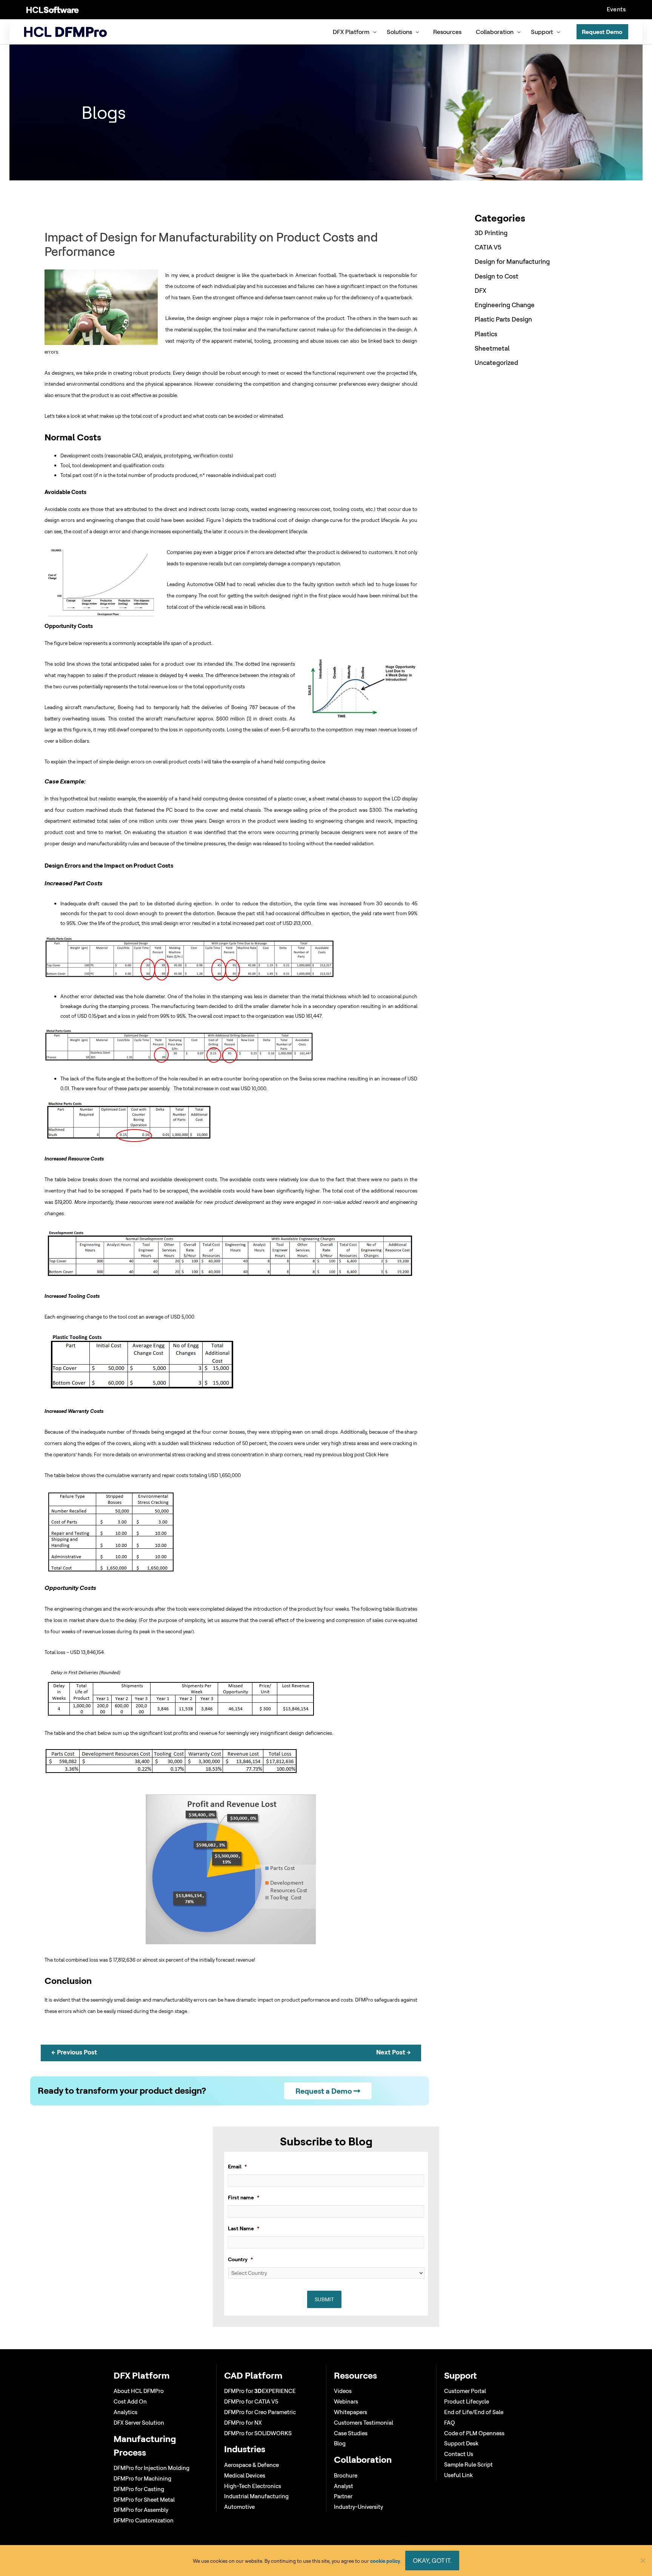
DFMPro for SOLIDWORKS (258, 2433)
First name (244, 2197)
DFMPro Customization (144, 2520)
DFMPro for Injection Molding (151, 2468)
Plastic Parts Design (503, 319)
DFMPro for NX (243, 2423)
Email (237, 2167)
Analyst (344, 2486)
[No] (643, 2561)
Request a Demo (324, 2091)
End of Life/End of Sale (474, 2412)
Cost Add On (130, 2401)
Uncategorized (496, 362)
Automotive (239, 2507)
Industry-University (358, 2507)
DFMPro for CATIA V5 (251, 2401)
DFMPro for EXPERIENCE (260, 2391)
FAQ (450, 2423)
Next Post (394, 2052)
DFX (481, 290)
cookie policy (385, 2561)
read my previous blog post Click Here (346, 1454)
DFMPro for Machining (142, 2478)
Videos (343, 2391)
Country (240, 2259)
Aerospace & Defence (251, 2465)
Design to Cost (497, 276)
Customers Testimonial (364, 2423)
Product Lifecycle (467, 2401)
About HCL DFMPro (139, 2391)
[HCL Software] (53, 9)
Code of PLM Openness (474, 2433)
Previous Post (74, 2052)
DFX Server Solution (139, 2423)
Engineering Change (505, 305)
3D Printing (491, 233)
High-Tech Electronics (253, 2486)
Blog (340, 2443)
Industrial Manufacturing (256, 2496)
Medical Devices (245, 2475)
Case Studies (351, 2433)
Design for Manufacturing (512, 261)
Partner (343, 2496)
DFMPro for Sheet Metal (144, 2500)
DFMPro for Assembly (141, 2510)
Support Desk (461, 2443)
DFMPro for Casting (139, 2489)
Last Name (244, 2228)
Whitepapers (351, 2412)
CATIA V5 (488, 247)
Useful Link (458, 2475)
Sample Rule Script (468, 2464)
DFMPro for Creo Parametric (260, 2412)
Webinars (346, 2401)
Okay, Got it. (432, 2560)
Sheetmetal (492, 348)
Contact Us (459, 2454)
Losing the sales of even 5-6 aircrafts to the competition (290, 729)
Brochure (346, 2475)
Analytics (125, 2412)
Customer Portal (465, 2391)
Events (616, 9)
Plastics (486, 334)
